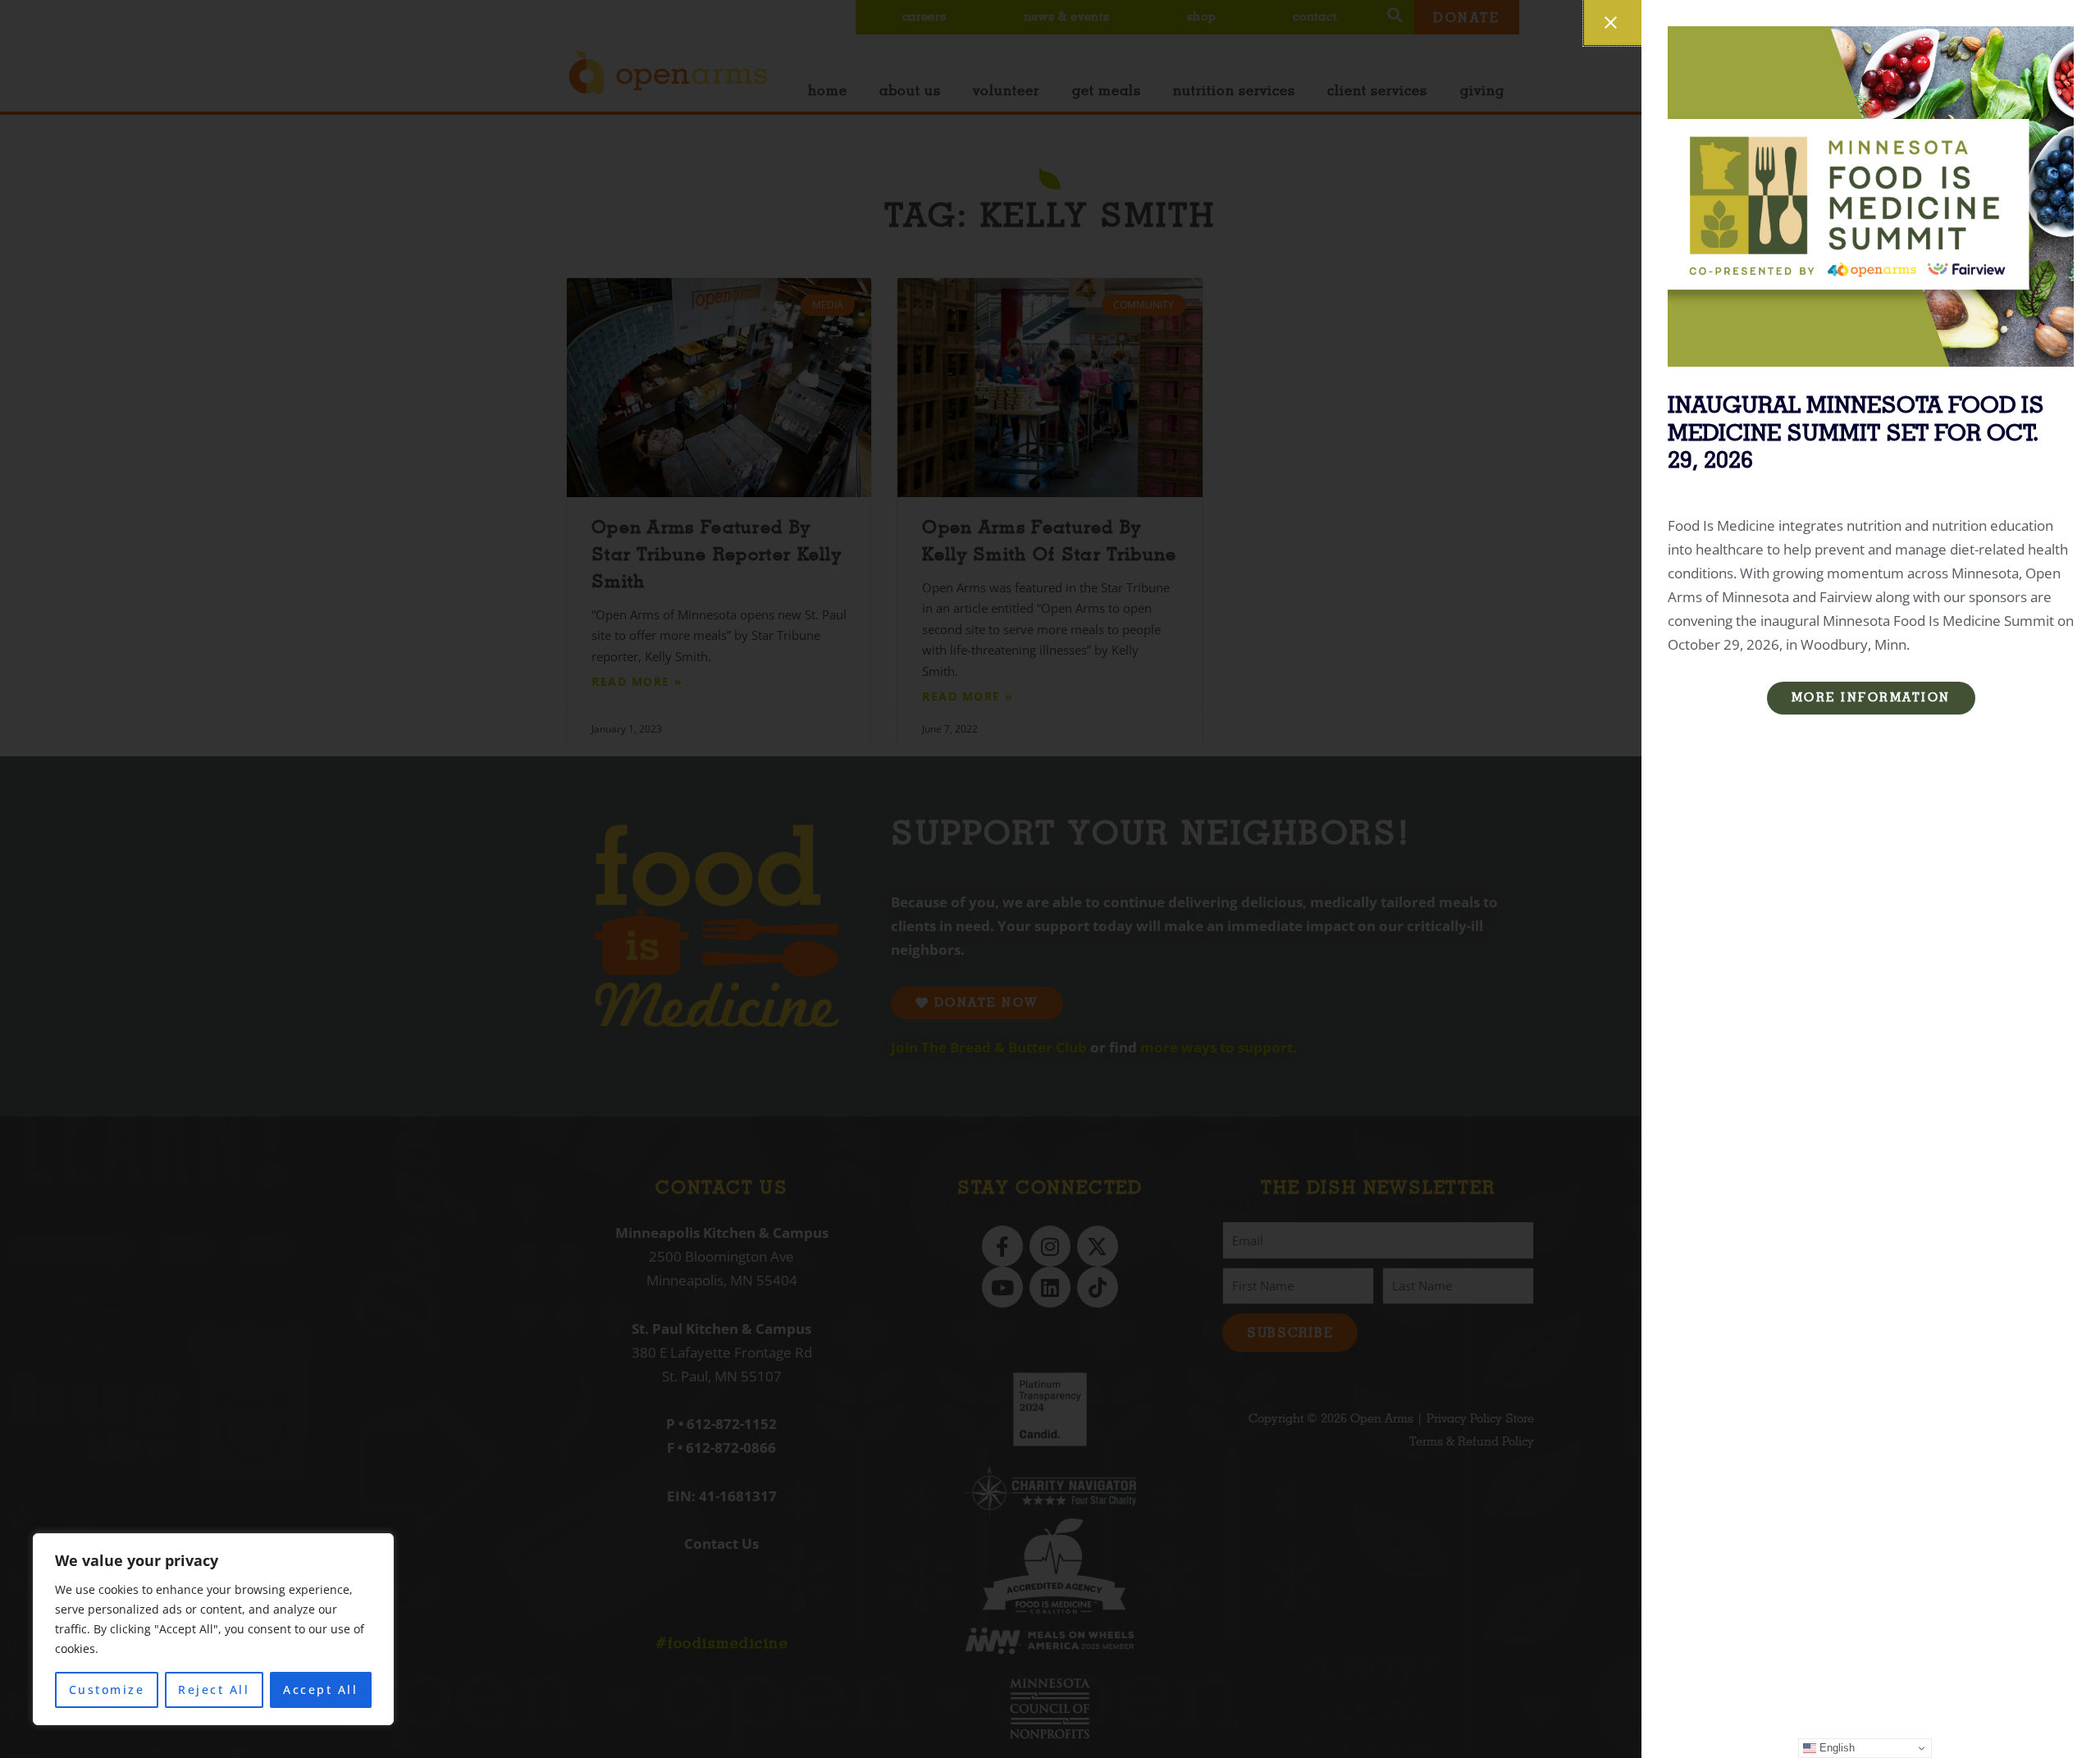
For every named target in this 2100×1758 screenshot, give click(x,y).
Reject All (214, 1690)
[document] (1050, 879)
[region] (213, 1629)
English (1835, 1748)
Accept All (320, 1690)
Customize (107, 1690)
